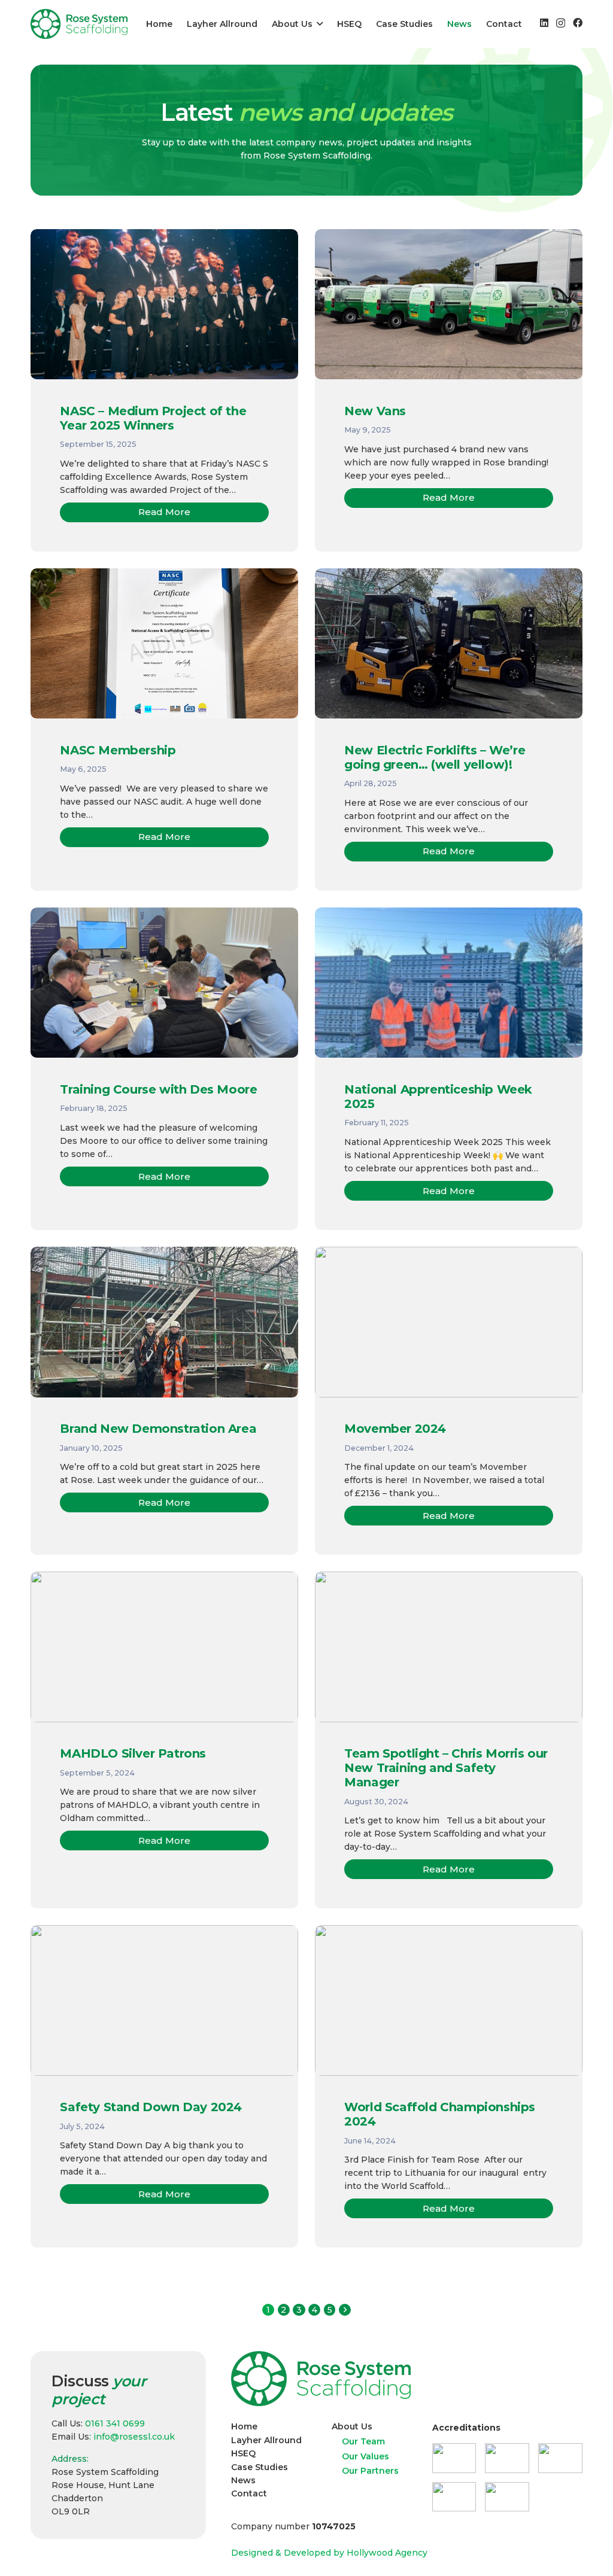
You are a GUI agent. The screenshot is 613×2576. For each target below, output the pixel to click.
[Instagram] (561, 23)
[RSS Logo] (79, 24)
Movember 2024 (395, 1429)
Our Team (363, 2441)
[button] (318, 24)
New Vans (375, 411)
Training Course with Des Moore (158, 1089)
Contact (249, 2493)
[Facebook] (578, 23)
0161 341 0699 (115, 2423)
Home (244, 2426)
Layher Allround (266, 2440)
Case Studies (260, 2467)
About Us (352, 2426)
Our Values (365, 2456)
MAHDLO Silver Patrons (133, 1753)
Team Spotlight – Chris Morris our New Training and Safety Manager (446, 1768)
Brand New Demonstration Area (158, 1429)
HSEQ (243, 2453)
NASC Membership (118, 750)
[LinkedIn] (544, 23)
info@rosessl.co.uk (134, 2437)
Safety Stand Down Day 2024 (151, 2107)
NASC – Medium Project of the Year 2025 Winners (153, 418)
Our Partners (370, 2471)
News (243, 2480)
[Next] (345, 2310)
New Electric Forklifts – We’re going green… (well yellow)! (435, 757)
